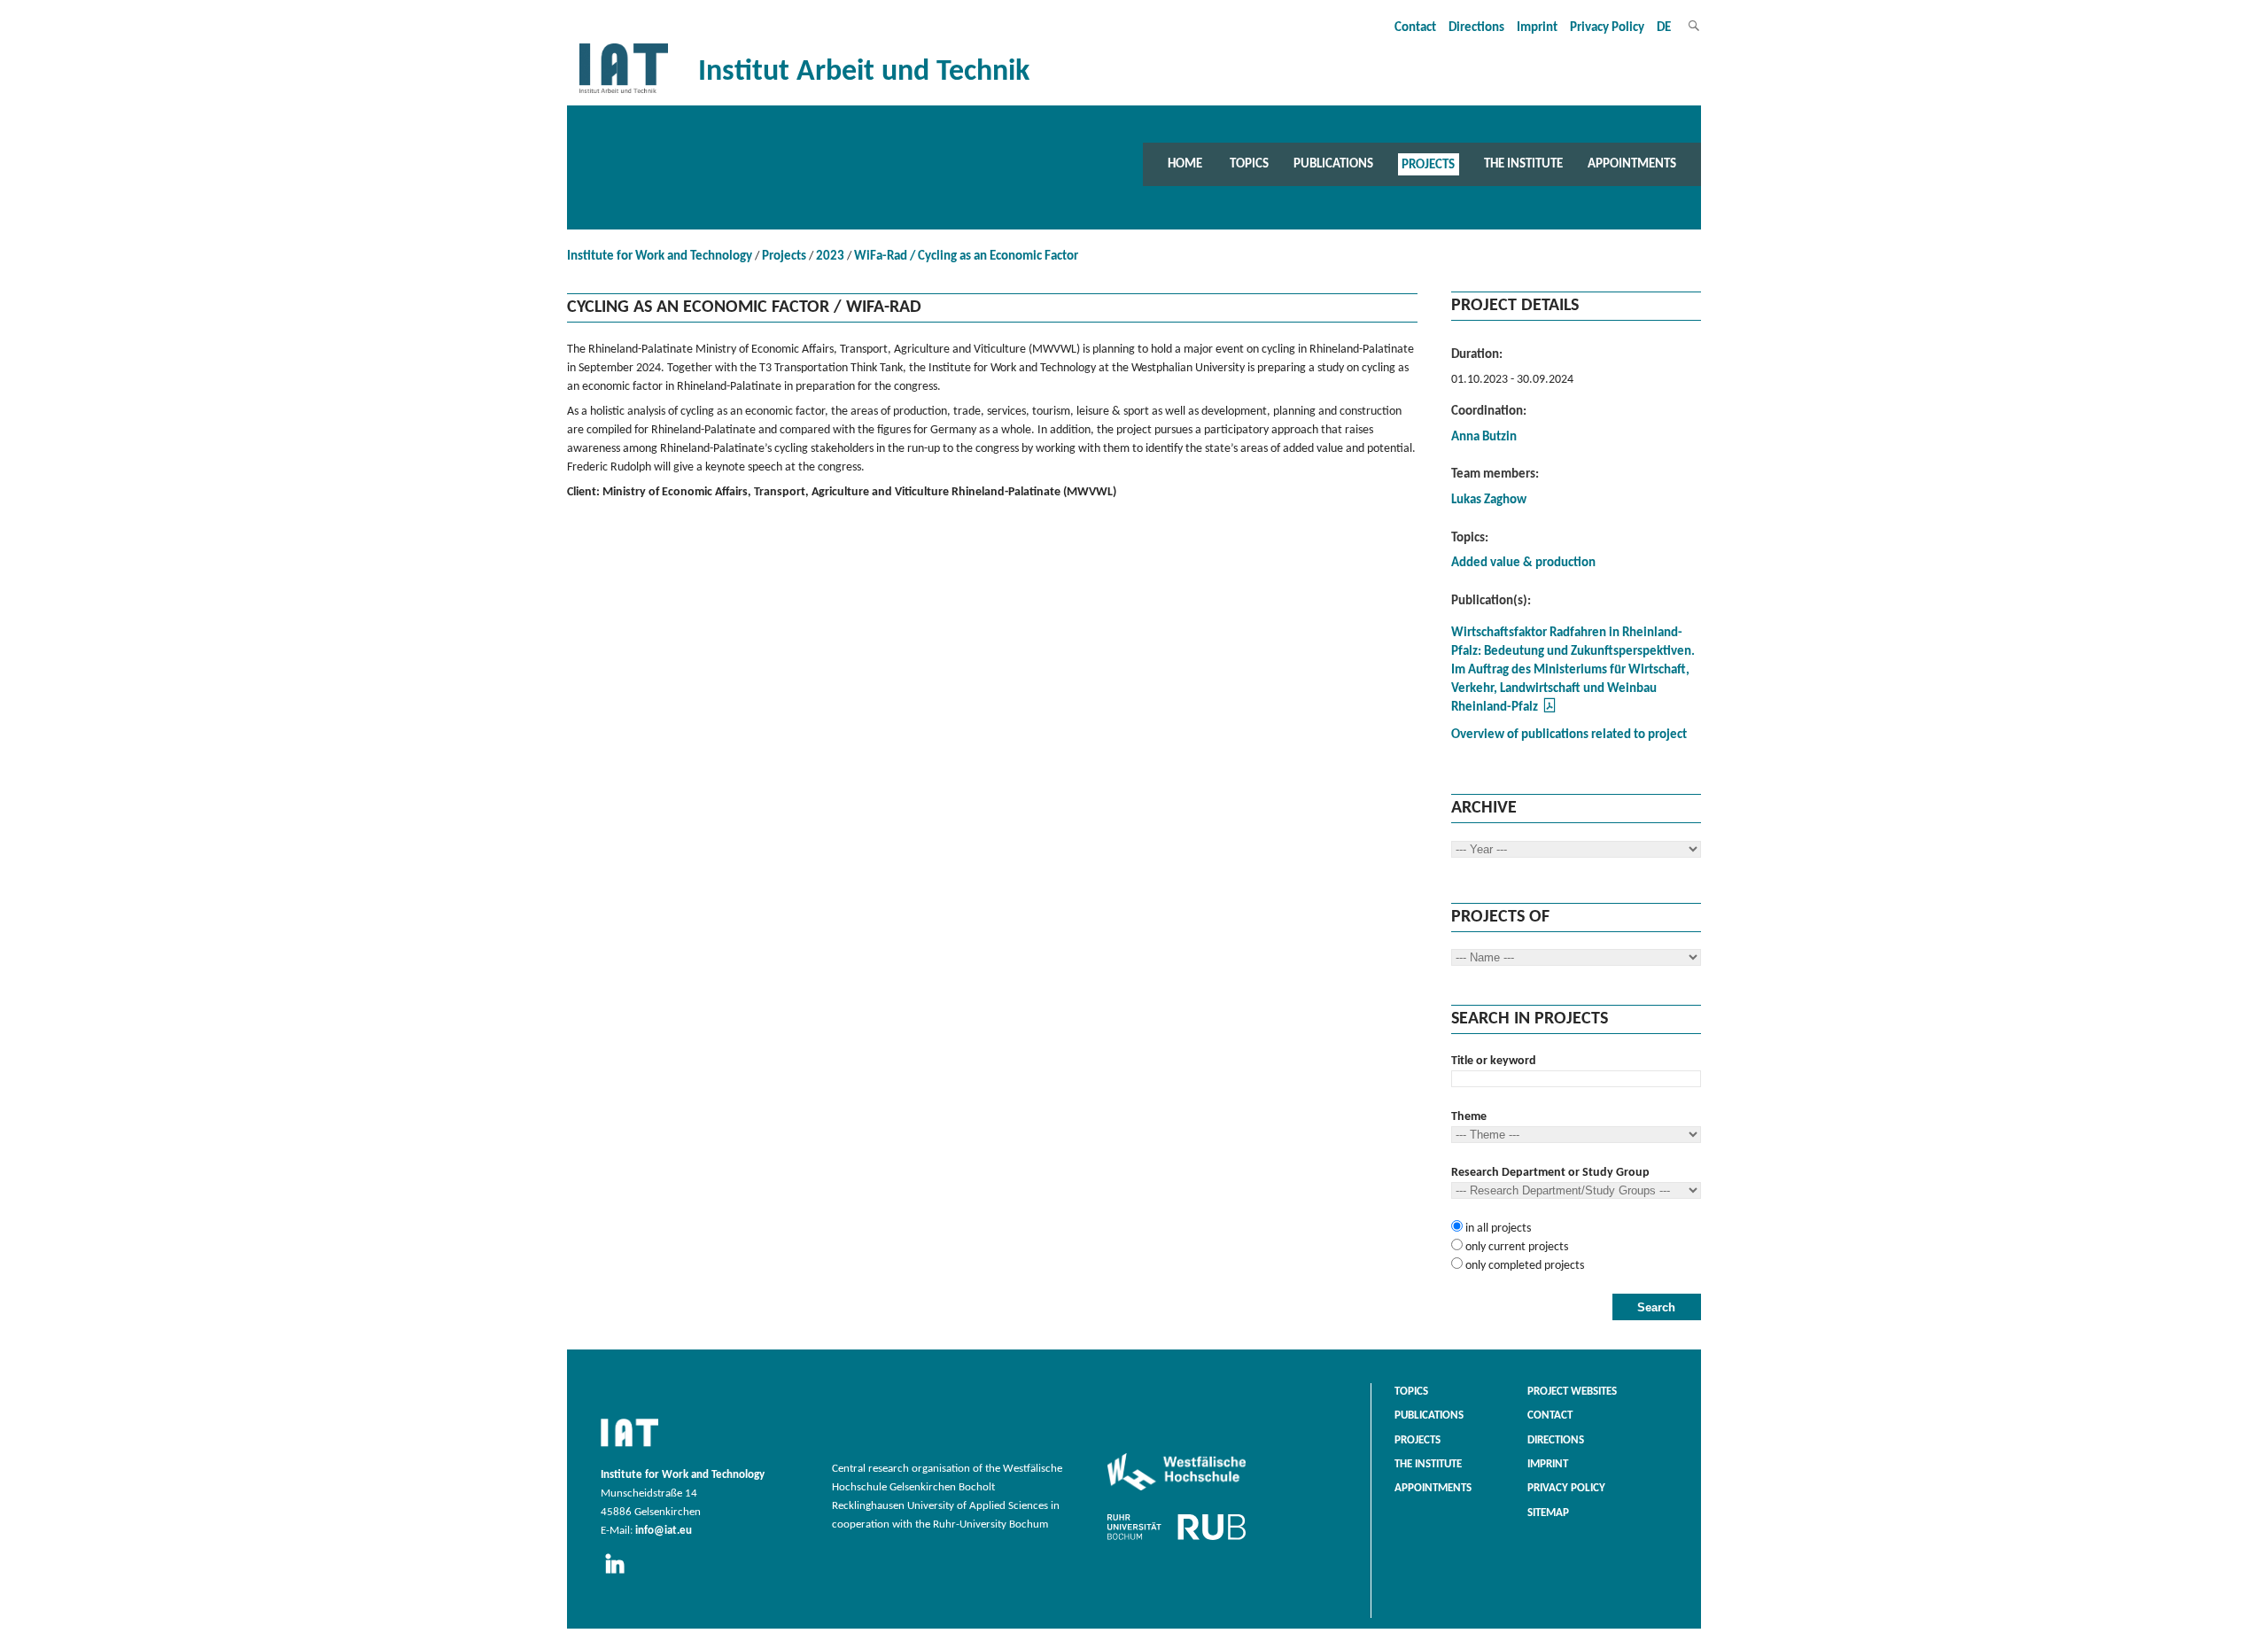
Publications (1333, 164)
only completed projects (1523, 1266)
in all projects (1497, 1229)
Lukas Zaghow (1489, 500)
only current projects (1515, 1247)
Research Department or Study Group (1550, 1173)
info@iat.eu (664, 1531)
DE (1664, 28)
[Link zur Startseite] (624, 93)
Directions (1476, 28)
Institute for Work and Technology (660, 257)
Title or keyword (1494, 1061)
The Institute (1523, 164)
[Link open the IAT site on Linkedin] (621, 1575)
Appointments (1632, 164)
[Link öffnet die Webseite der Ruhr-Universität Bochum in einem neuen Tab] (1177, 1540)
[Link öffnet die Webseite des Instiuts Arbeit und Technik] (629, 1448)
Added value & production (1523, 563)
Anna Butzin (1484, 437)
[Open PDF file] (1550, 711)
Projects (1428, 164)
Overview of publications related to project (1569, 735)
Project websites (1572, 1392)
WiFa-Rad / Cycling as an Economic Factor (966, 257)
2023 (830, 257)
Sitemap (1548, 1513)
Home (1185, 164)
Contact (1415, 28)
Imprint (1537, 28)
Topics (1249, 164)
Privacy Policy (1607, 28)
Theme (1469, 1117)
